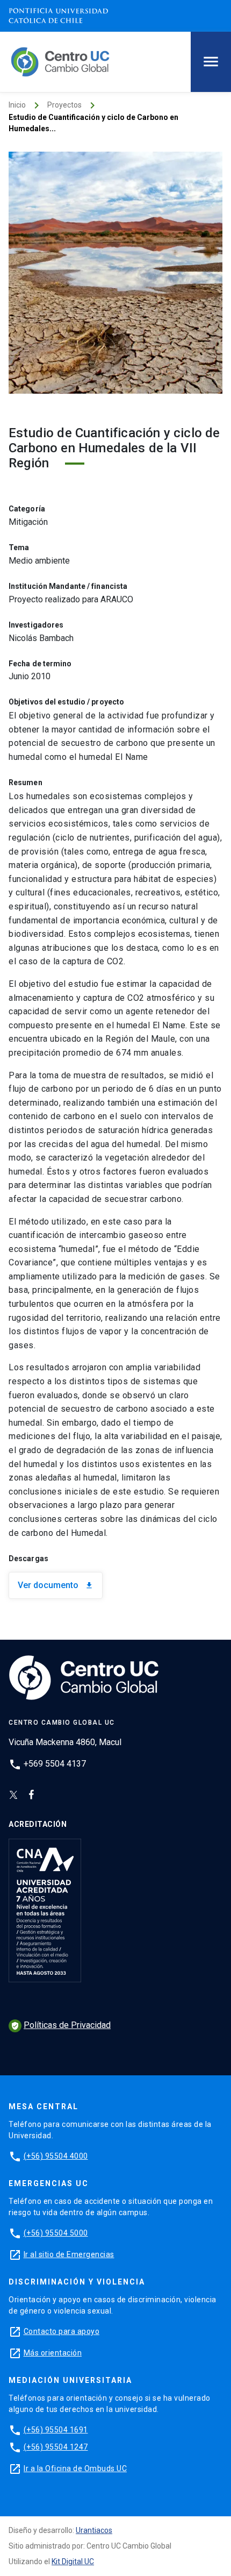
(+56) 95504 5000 (56, 2233)
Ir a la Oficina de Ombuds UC (75, 2468)
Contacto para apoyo (62, 2331)
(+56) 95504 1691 (56, 2430)
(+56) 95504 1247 (56, 2447)
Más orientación (53, 2353)
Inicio (17, 105)
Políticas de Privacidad (61, 2025)
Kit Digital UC (73, 2561)
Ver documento (56, 1585)
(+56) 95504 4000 (56, 2156)
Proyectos (64, 105)
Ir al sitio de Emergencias (69, 2254)
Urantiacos (94, 2530)
